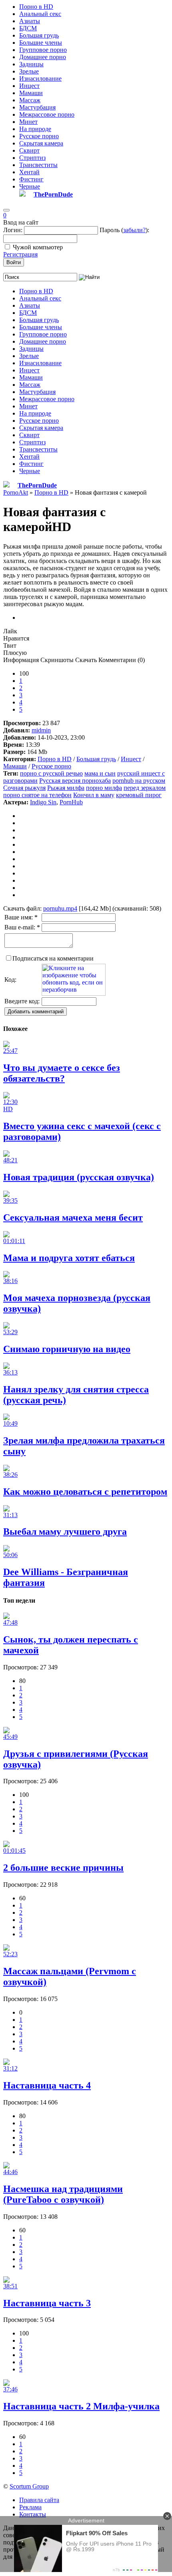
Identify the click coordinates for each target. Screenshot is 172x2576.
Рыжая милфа (66, 788)
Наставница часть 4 (47, 2085)
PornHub (71, 802)
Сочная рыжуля (24, 788)
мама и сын (100, 773)
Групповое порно (43, 50)
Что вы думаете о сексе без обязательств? (62, 1073)
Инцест (29, 86)
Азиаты (30, 21)
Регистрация (20, 254)
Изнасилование (40, 79)
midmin (41, 730)
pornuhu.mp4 (60, 908)
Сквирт (29, 150)
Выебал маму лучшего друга (65, 1532)
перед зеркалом (145, 788)
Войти (14, 262)
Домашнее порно (43, 57)
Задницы (31, 64)
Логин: (13, 230)
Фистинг (31, 179)
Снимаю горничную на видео (67, 1349)
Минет (28, 122)
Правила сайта (39, 2500)
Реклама (30, 2507)
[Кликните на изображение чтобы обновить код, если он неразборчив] (74, 994)
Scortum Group (29, 2486)
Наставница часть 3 (47, 2303)
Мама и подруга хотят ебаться (69, 1258)
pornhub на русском (139, 781)
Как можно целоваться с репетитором (85, 1492)
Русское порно (39, 136)
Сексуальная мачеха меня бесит (73, 1217)
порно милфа (104, 788)
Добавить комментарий (36, 1012)
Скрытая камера (41, 143)
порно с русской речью (51, 773)
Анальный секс (40, 14)
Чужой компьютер (38, 247)
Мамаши (31, 93)
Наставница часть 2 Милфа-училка (81, 2406)
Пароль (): (124, 230)
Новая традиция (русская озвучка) (79, 1177)
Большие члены (41, 43)
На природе (35, 129)
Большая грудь (39, 35)
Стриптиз (32, 158)
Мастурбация (37, 107)
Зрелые (29, 71)
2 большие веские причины (63, 1868)
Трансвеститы (38, 165)
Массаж (30, 100)
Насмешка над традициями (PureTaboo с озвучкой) (63, 2194)
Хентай (29, 172)
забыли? (134, 230)
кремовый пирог (139, 795)
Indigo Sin (43, 802)
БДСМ (28, 28)
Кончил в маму (94, 795)
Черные (30, 186)
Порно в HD (36, 7)
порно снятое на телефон (37, 795)
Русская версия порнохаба (75, 781)
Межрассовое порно (47, 114)
